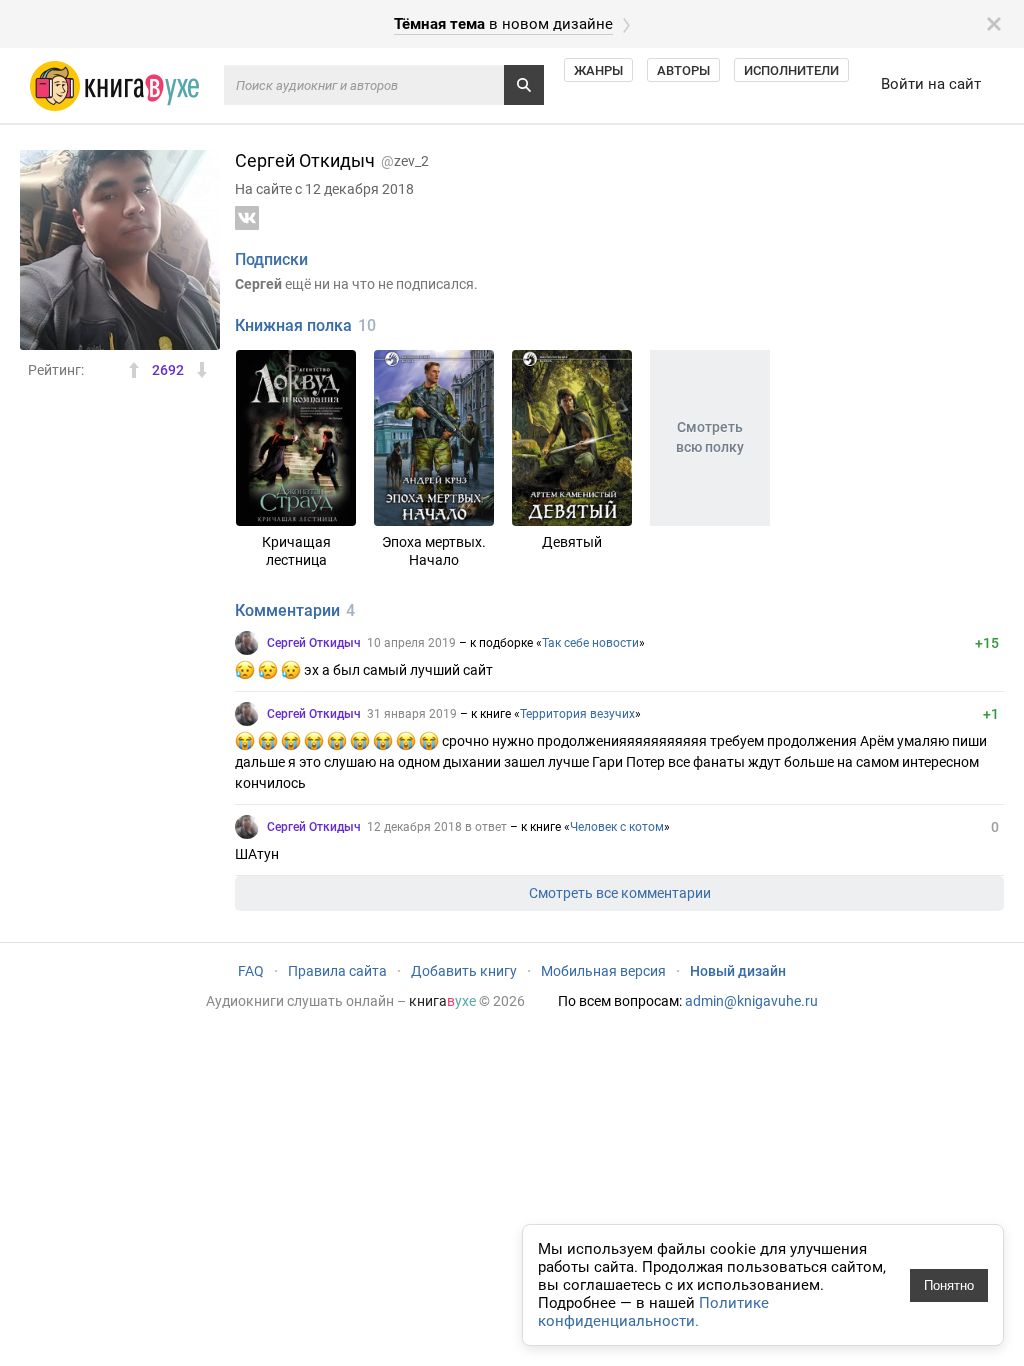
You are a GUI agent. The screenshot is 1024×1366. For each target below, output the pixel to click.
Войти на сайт (931, 84)
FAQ (251, 971)
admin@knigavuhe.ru (751, 1001)
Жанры (598, 70)
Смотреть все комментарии (620, 893)
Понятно (949, 1285)
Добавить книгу (464, 971)
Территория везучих (577, 714)
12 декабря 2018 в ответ (437, 827)
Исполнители (791, 70)
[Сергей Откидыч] (247, 643)
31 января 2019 (412, 714)
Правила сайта (337, 971)
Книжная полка (293, 325)
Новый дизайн (738, 971)
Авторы (683, 70)
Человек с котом (617, 827)
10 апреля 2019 (411, 643)
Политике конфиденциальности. (653, 1312)
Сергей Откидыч (314, 643)
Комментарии (287, 610)
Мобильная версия (603, 971)
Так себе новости (590, 643)
